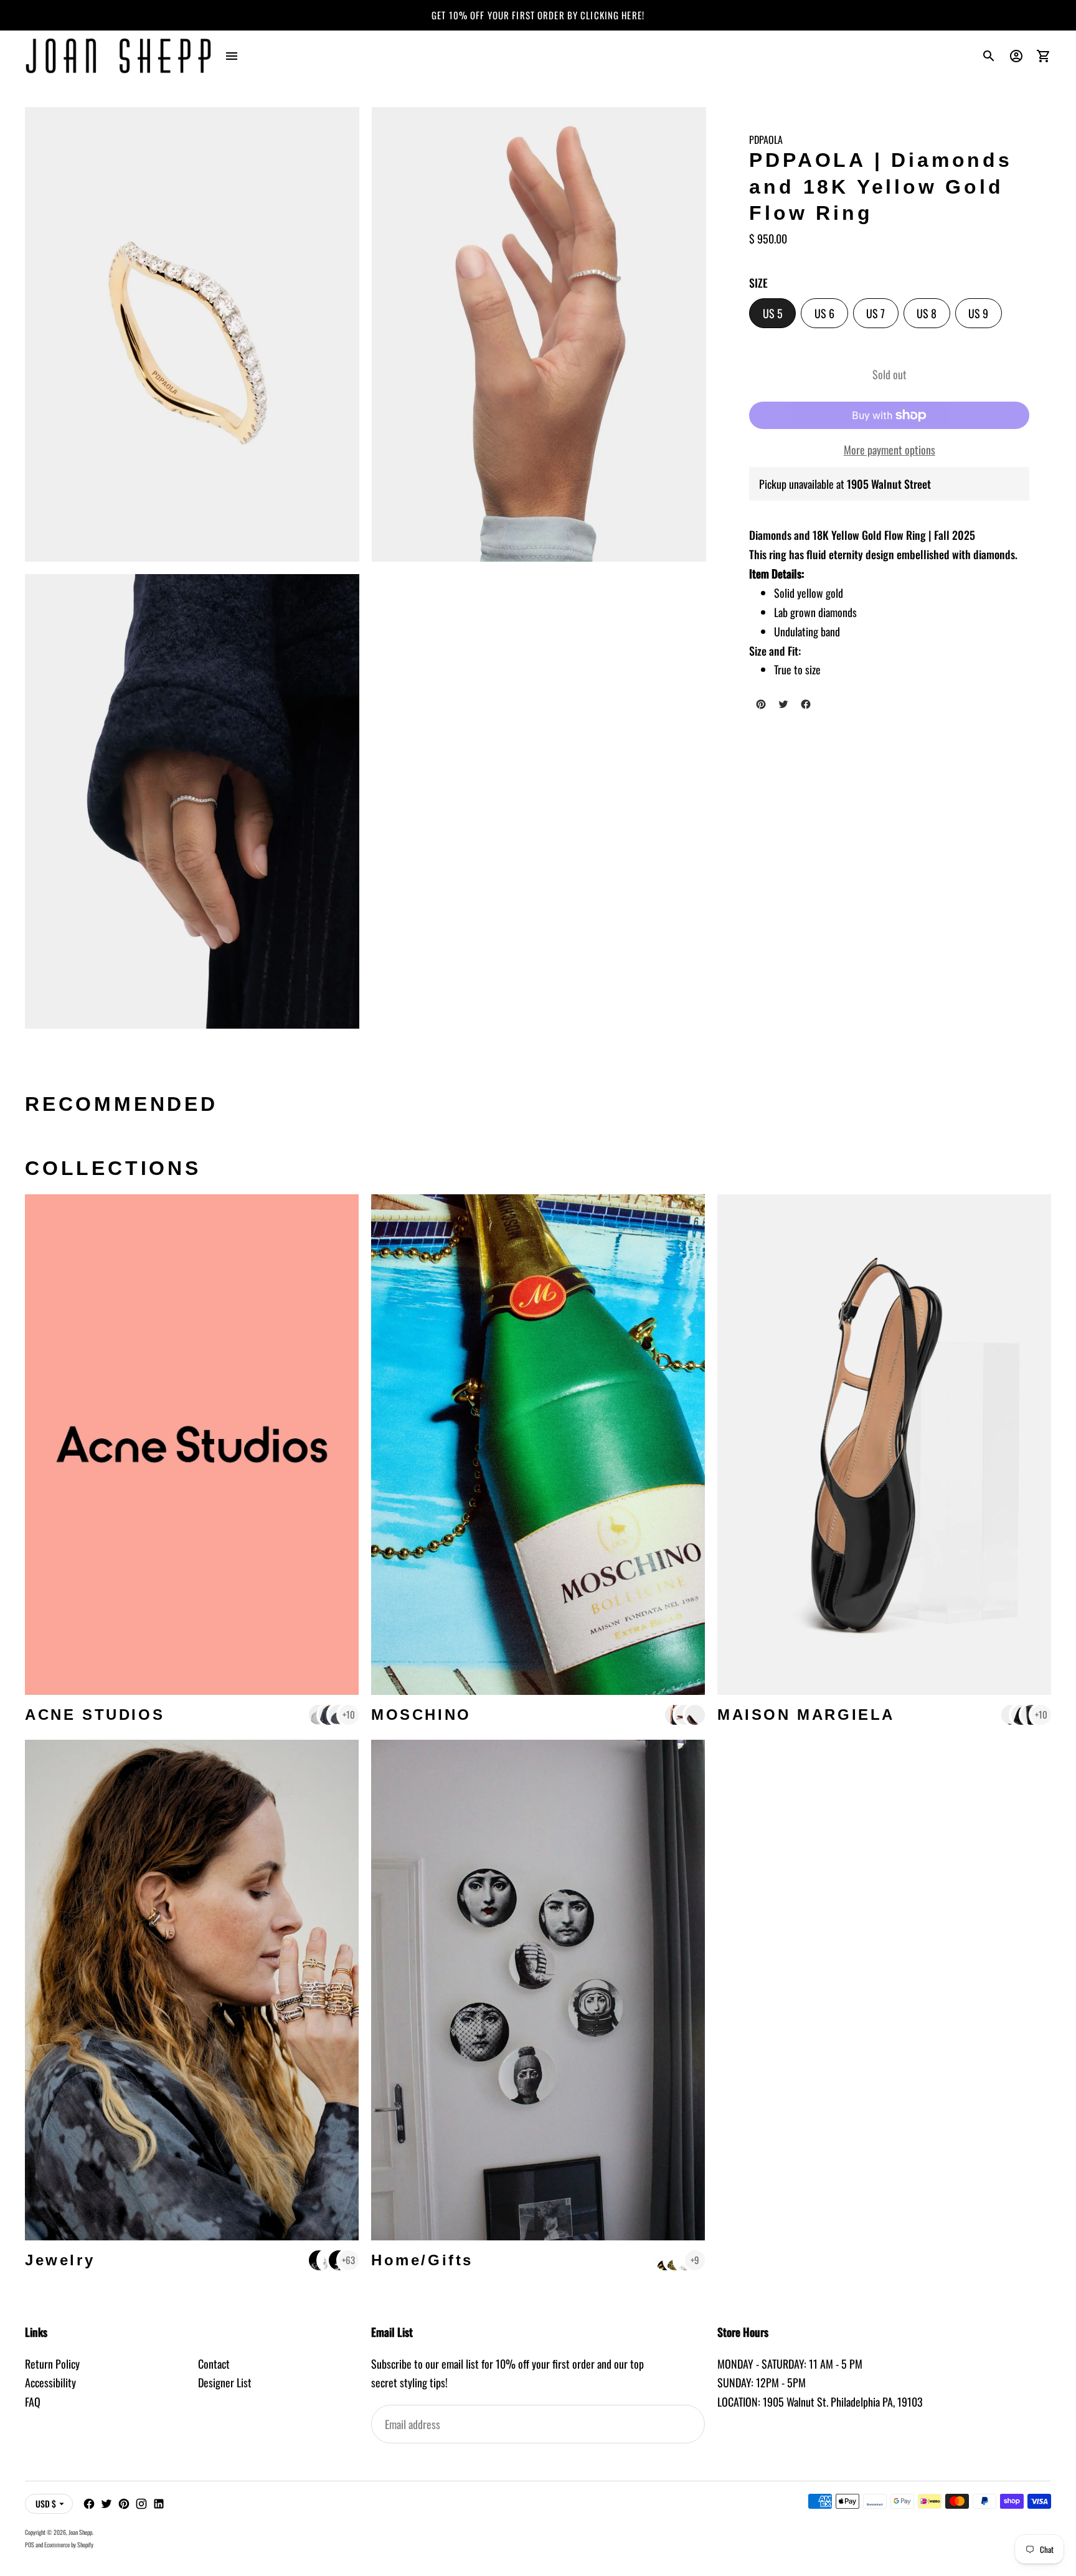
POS (30, 2545)
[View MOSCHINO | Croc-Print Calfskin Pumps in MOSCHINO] (695, 1715)
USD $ (46, 2503)
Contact (214, 2364)
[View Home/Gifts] (538, 1990)
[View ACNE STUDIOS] (192, 1445)
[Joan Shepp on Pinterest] (124, 2504)
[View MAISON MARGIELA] (884, 1445)
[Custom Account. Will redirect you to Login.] (1016, 56)
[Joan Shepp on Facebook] (89, 2504)
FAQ (33, 2402)
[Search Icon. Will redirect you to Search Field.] (989, 56)
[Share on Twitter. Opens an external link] (783, 704)
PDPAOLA (766, 139)
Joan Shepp (80, 2532)
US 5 (779, 316)
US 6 (831, 316)
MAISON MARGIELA (806, 1715)
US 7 (882, 316)
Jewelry (60, 2260)
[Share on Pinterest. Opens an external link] (761, 704)
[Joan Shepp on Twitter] (106, 2504)
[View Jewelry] (192, 1990)
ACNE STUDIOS (95, 1715)
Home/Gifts (422, 2260)
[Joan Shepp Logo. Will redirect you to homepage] (118, 56)
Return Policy (52, 2364)
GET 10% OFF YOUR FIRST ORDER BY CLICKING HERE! (538, 15)
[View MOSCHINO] (538, 1445)
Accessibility (50, 2382)
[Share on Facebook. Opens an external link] (806, 704)
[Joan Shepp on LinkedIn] (159, 2504)
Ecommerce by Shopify (69, 2545)
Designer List (225, 2382)
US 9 (985, 316)
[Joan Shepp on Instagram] (141, 2504)
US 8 (933, 316)
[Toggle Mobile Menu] (232, 56)
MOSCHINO (421, 1715)
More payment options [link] (890, 450)
